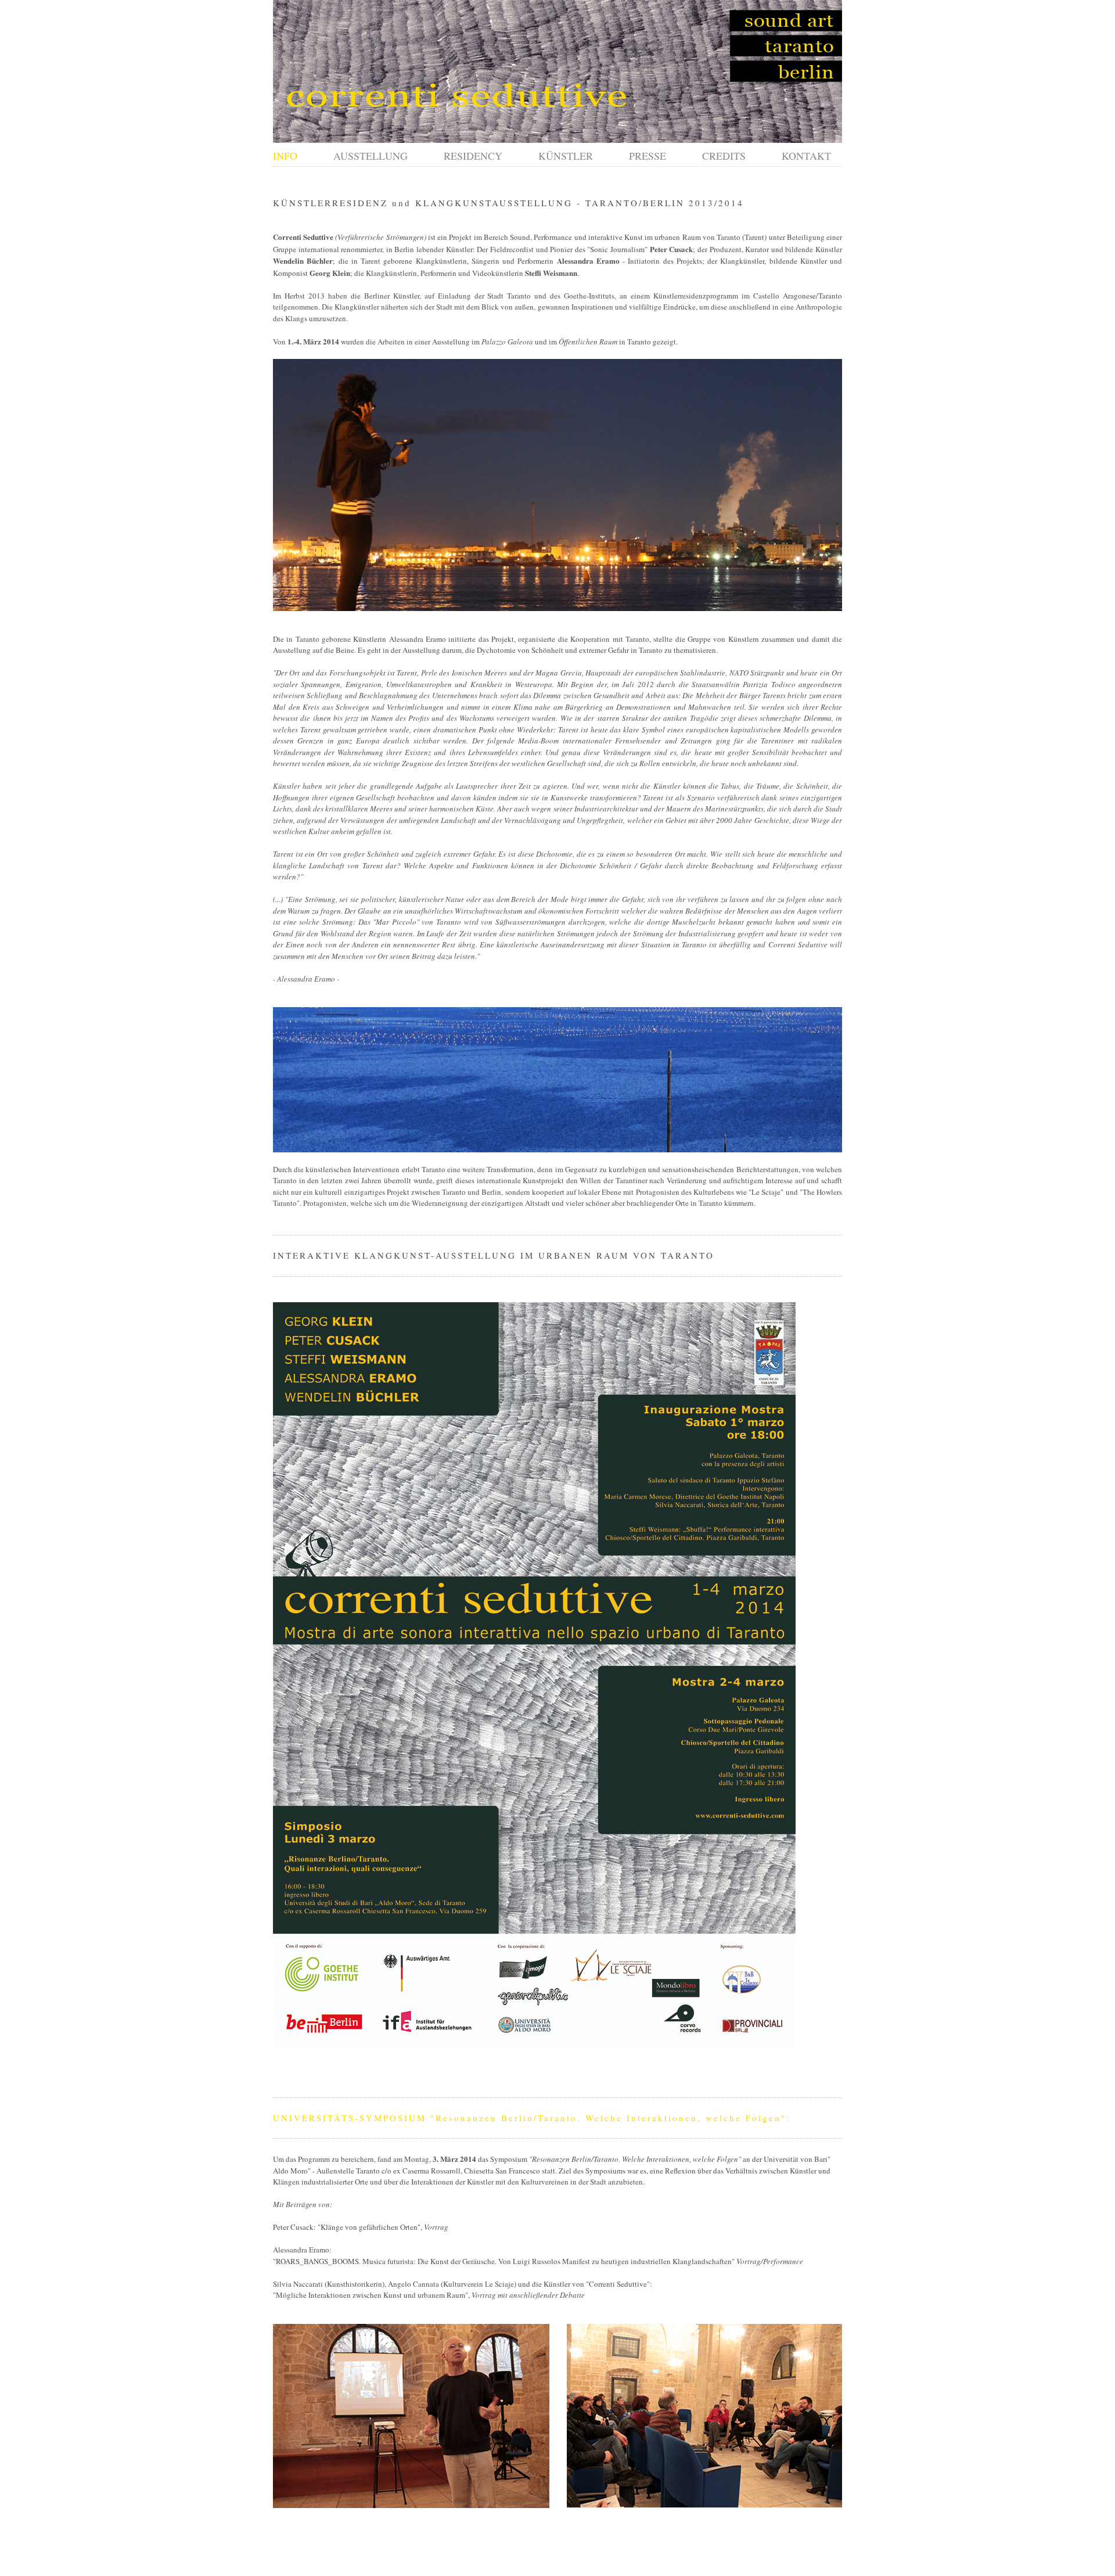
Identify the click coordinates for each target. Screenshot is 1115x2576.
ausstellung (371, 156)
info (285, 156)
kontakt (806, 156)
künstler (566, 156)
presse (648, 156)
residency (473, 156)
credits (724, 156)
